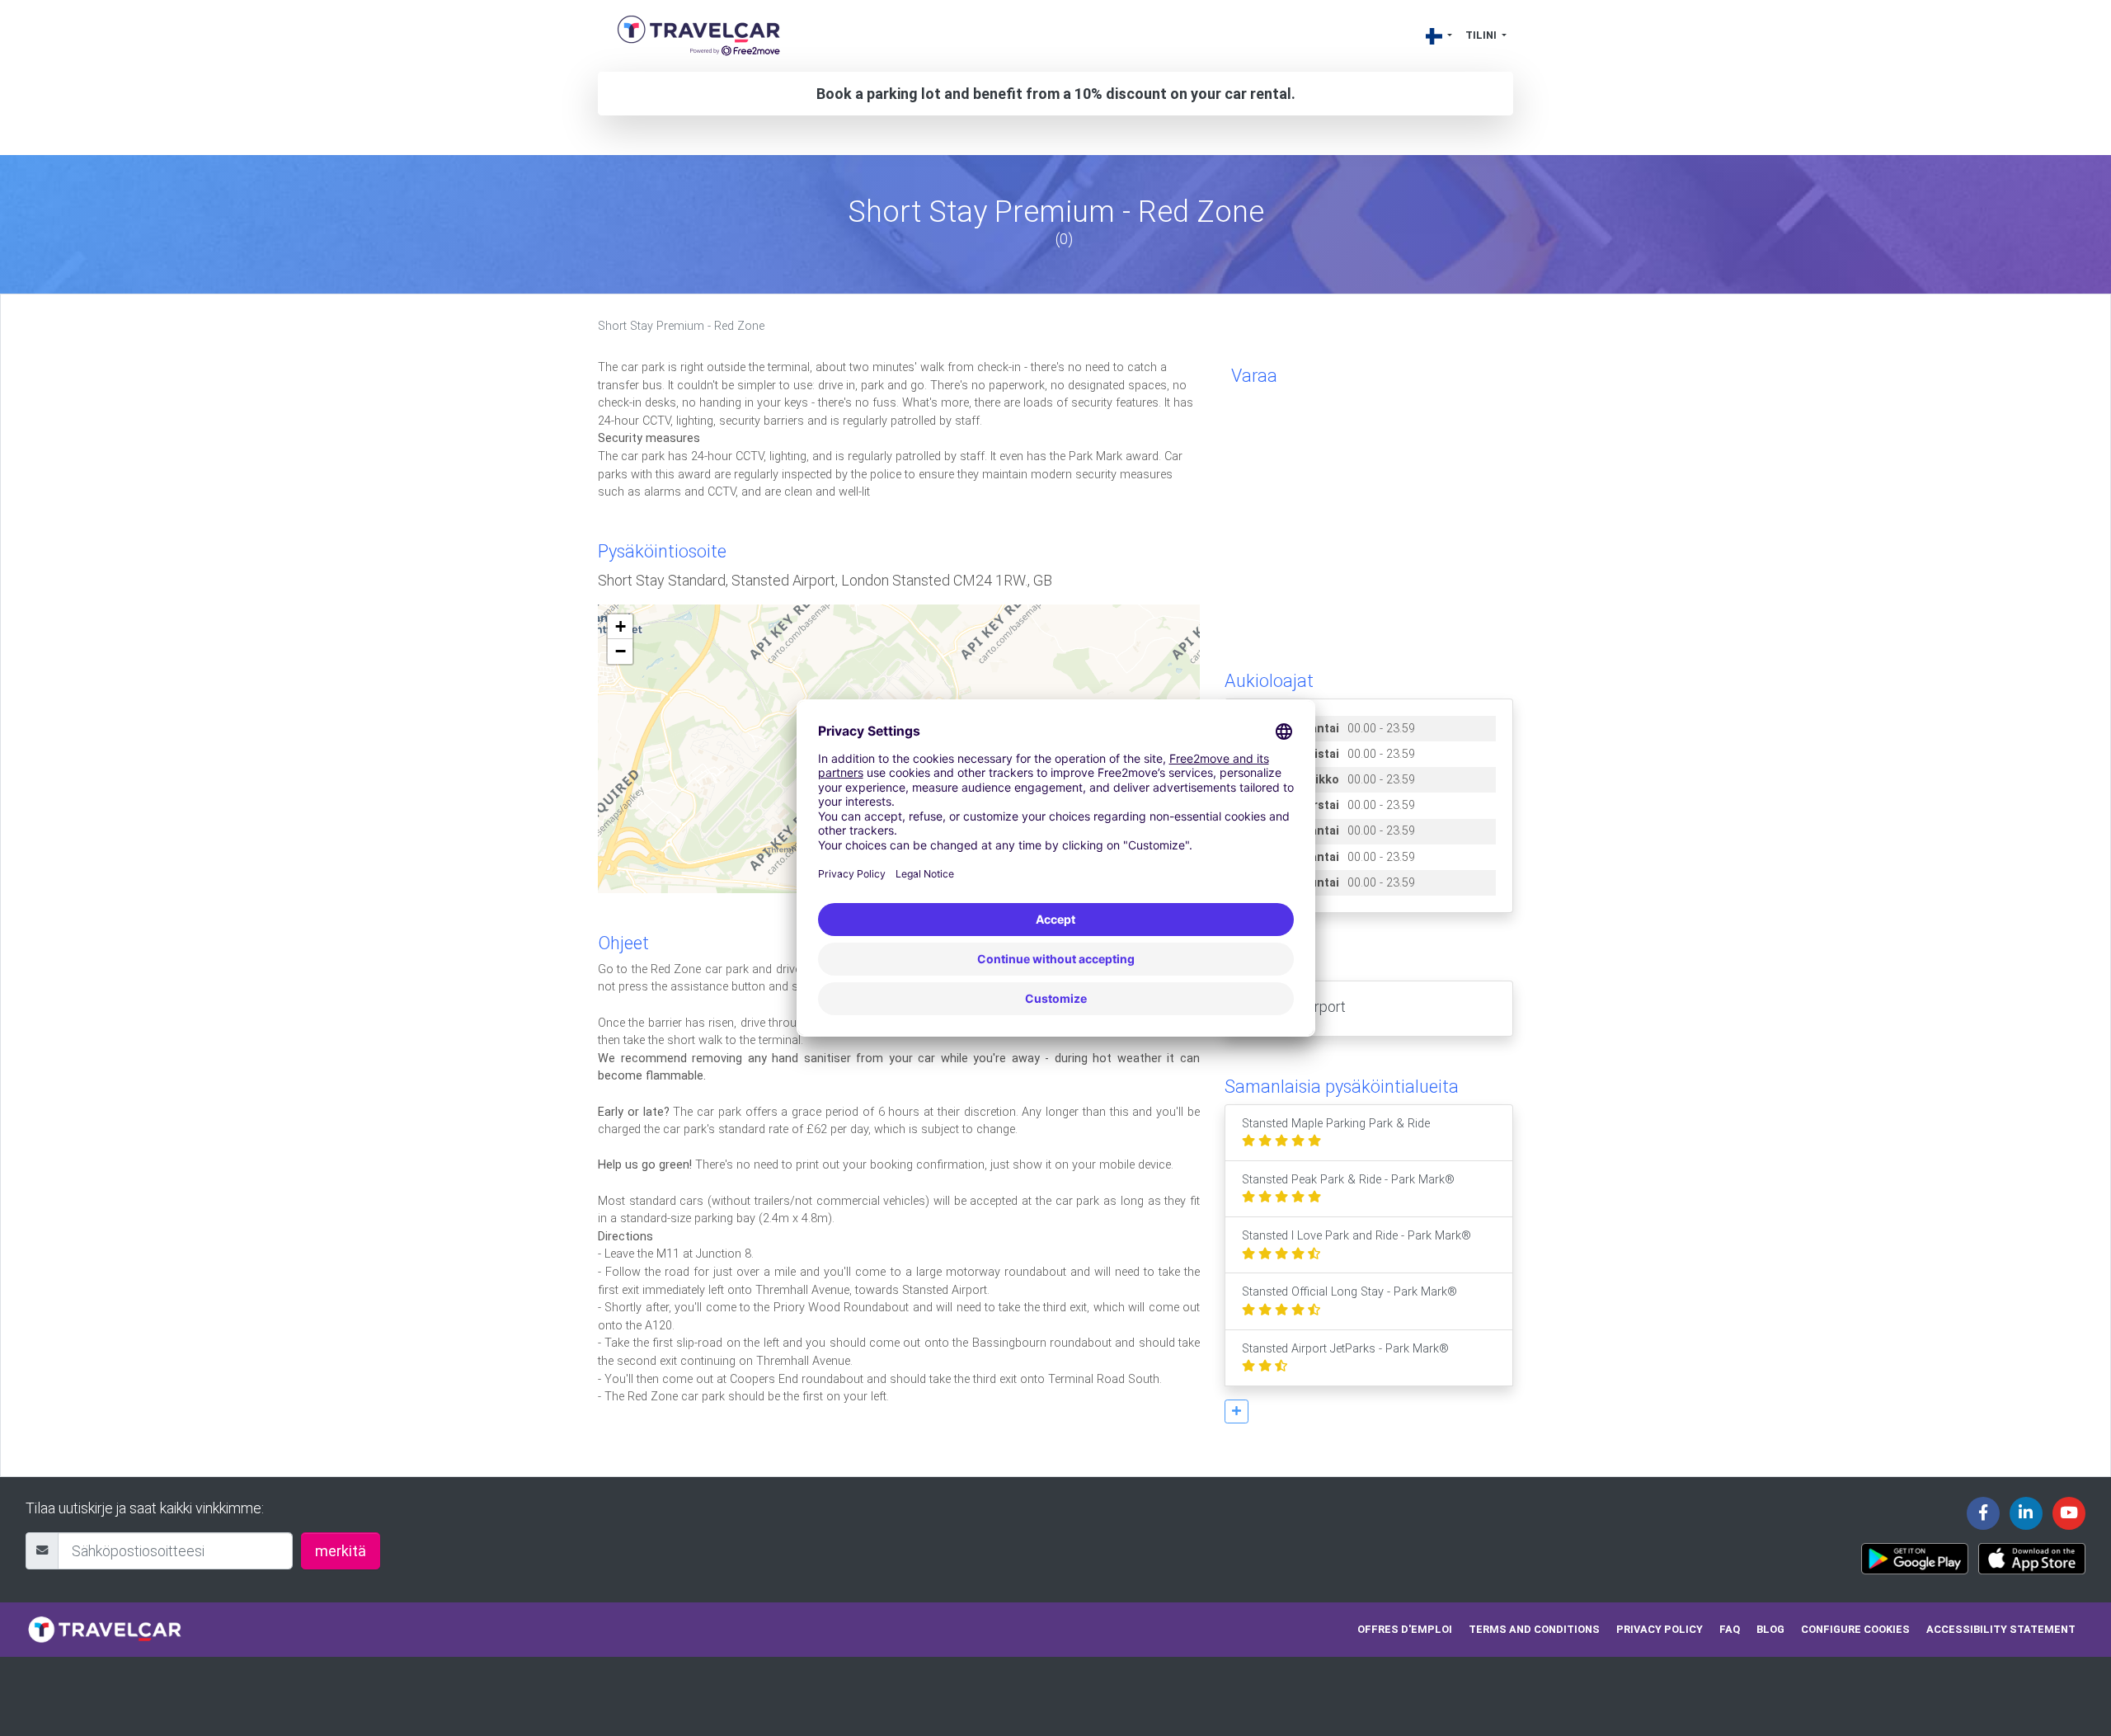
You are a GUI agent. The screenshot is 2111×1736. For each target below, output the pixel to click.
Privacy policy (1660, 1629)
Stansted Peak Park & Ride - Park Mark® (1348, 1180)
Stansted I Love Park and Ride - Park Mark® (1356, 1236)
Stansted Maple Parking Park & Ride (1336, 1124)
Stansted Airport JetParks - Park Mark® (1345, 1349)
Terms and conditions (1534, 1629)
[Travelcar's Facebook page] (1983, 1513)
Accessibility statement (2001, 1629)
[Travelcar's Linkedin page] (2026, 1513)
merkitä (341, 1551)
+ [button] (621, 626)
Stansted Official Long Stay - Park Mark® (1349, 1292)
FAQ (1730, 1629)
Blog (1770, 1629)
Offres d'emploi (1405, 1629)
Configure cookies (1855, 1629)
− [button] (621, 651)
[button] (1237, 1411)
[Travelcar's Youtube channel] (2069, 1513)
